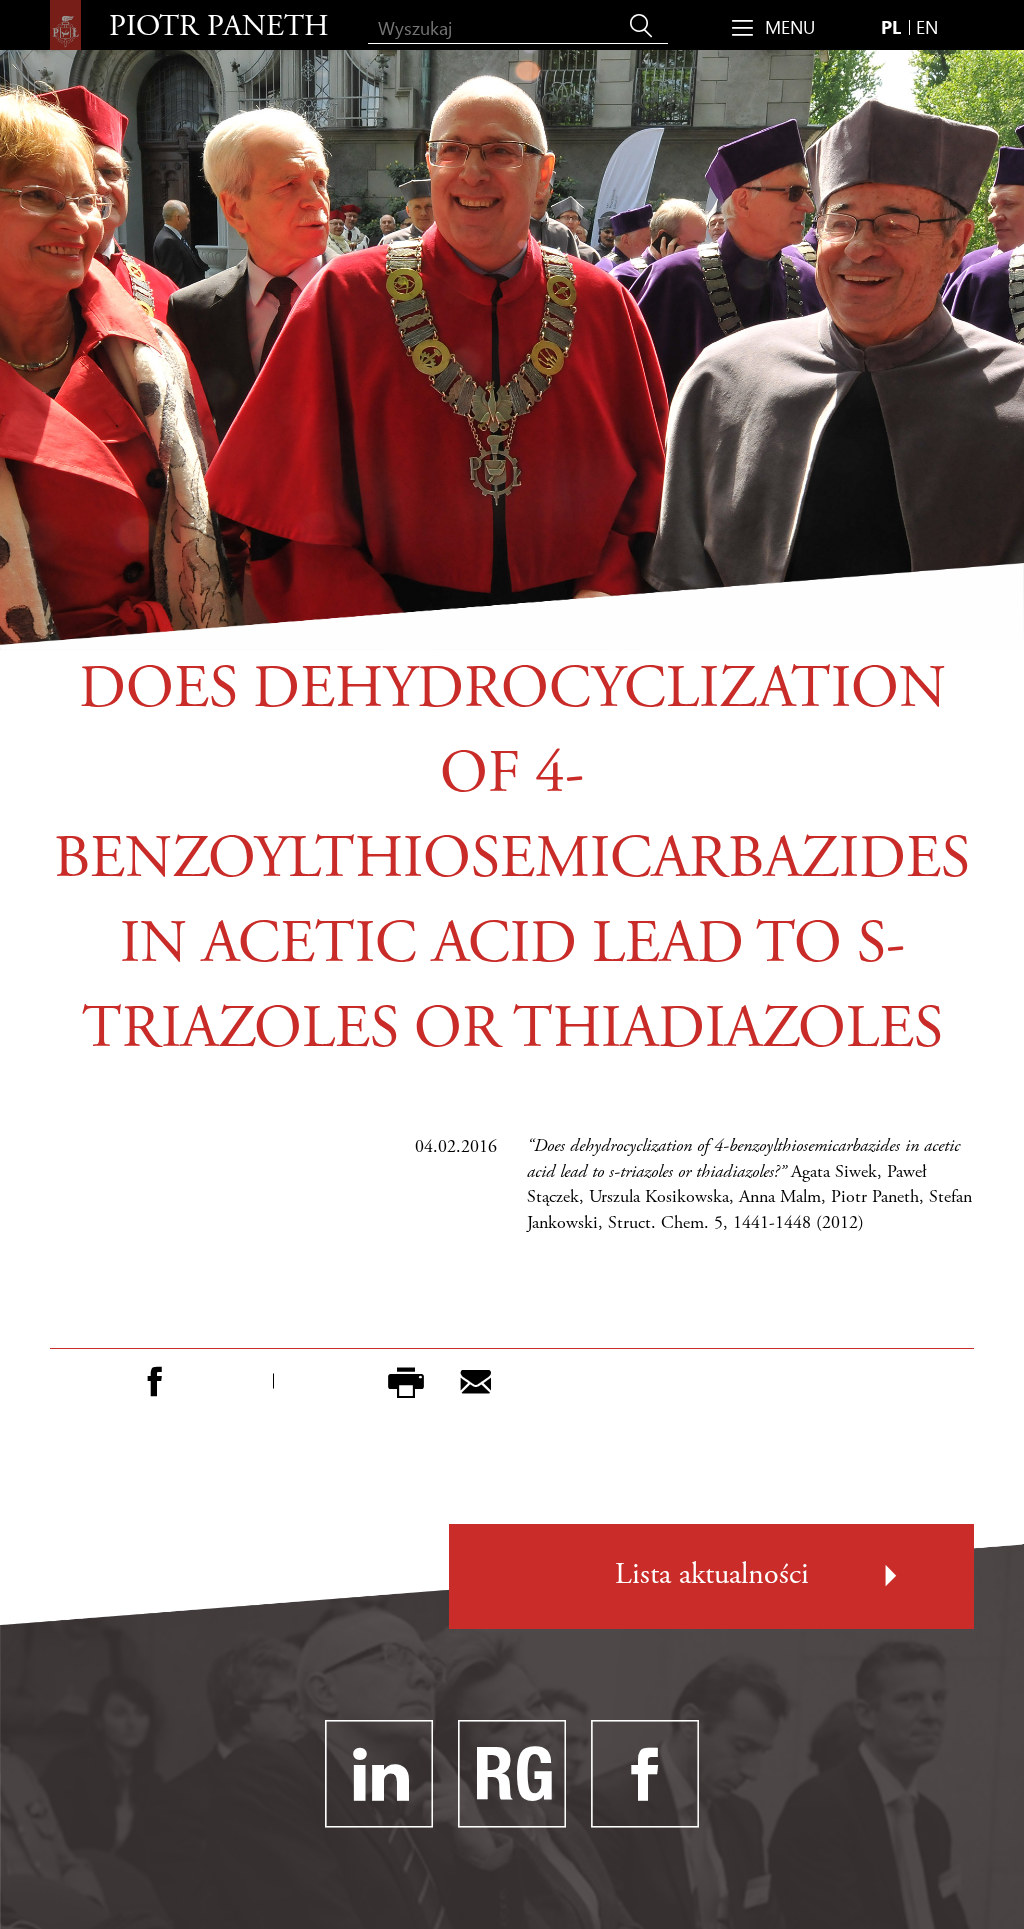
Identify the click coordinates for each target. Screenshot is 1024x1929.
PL (891, 26)
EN (927, 26)
